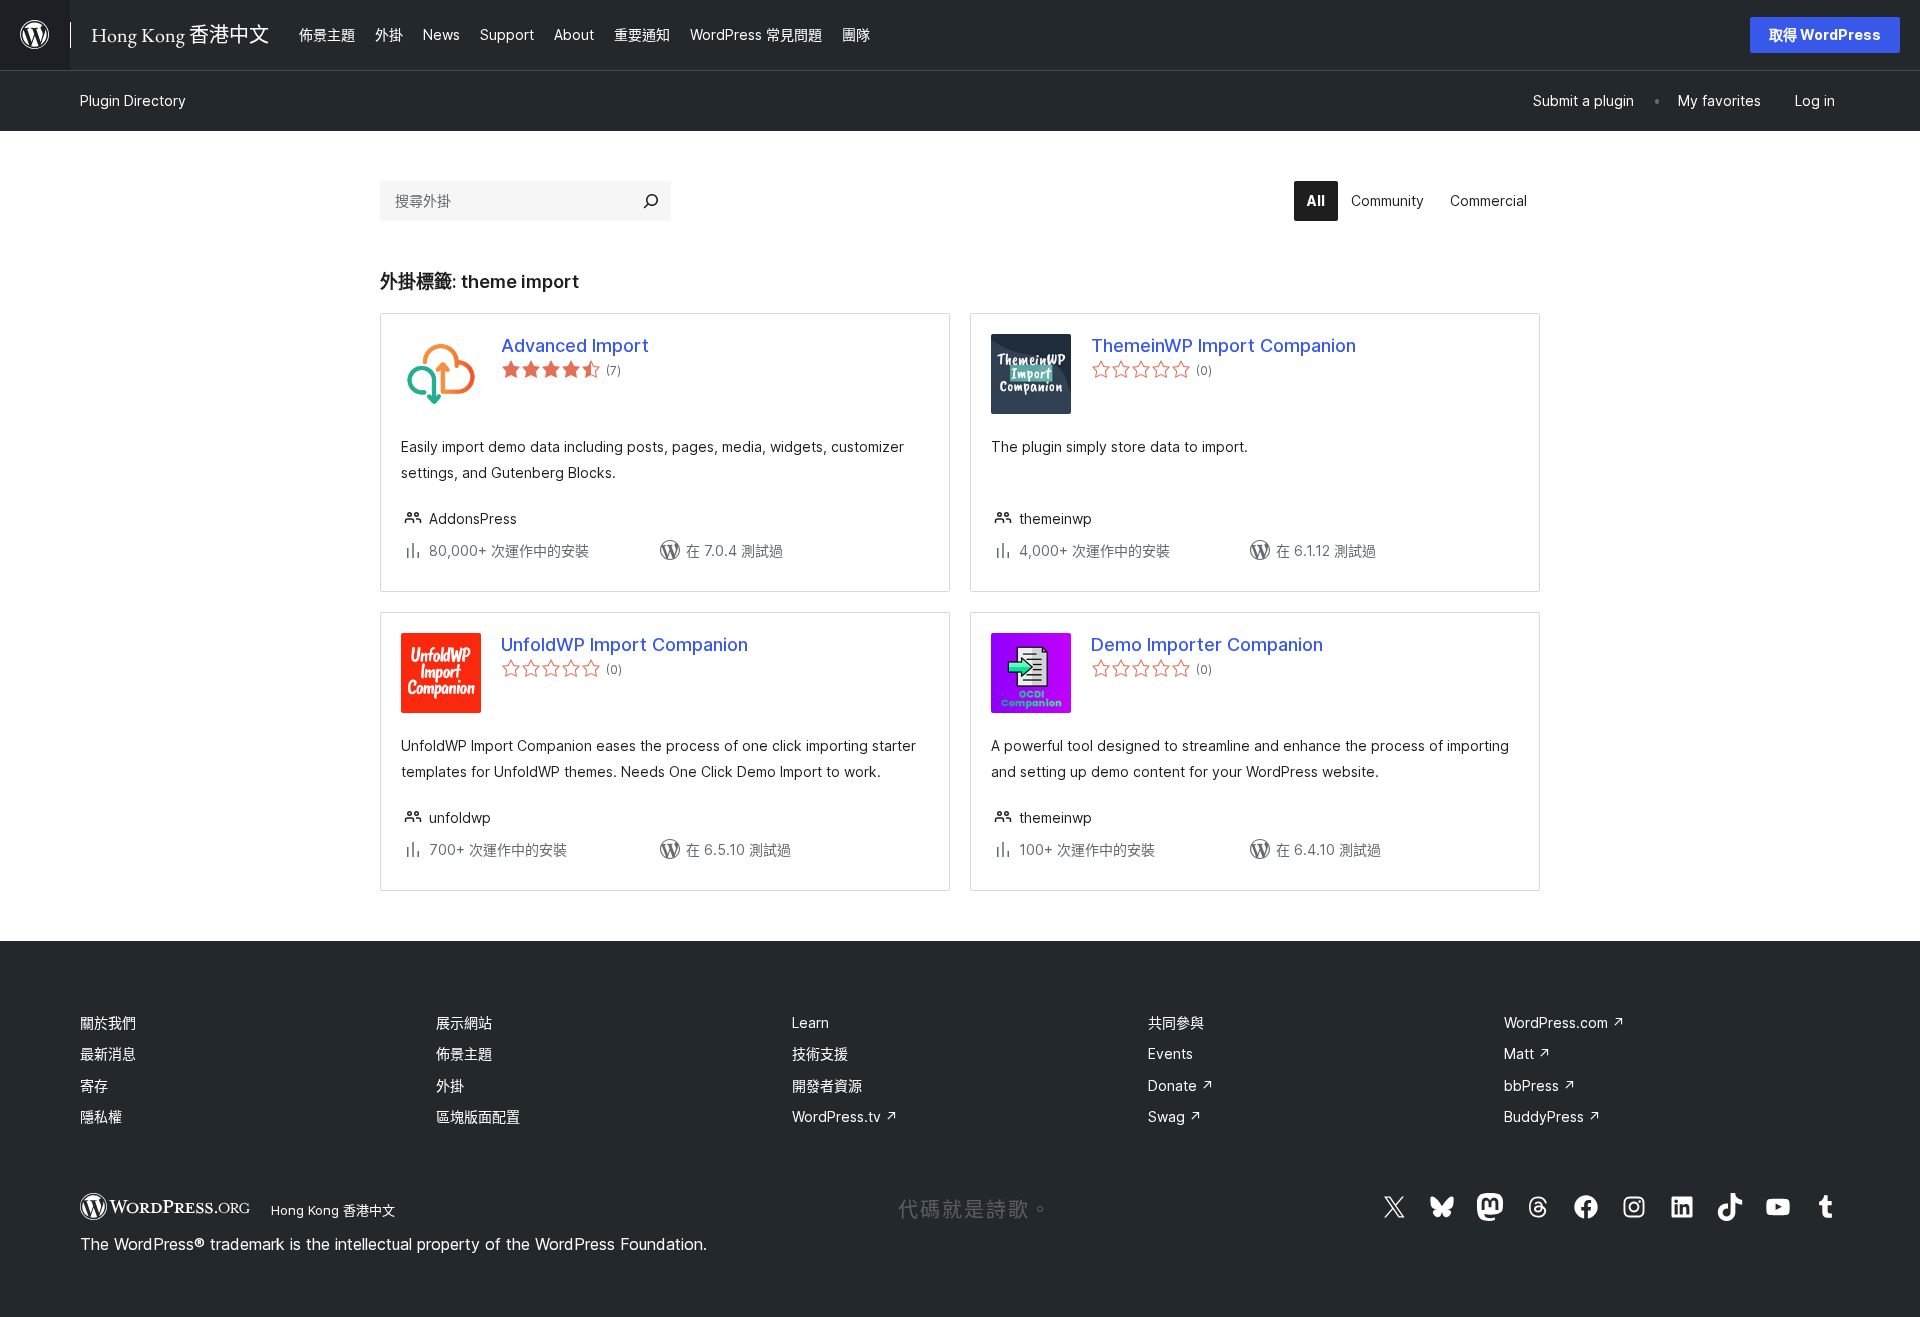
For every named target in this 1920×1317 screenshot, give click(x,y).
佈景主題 (464, 1053)
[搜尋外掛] (651, 201)
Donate (1181, 1085)
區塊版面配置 (478, 1116)
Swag (1175, 1116)
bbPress (1540, 1085)
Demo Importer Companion (1207, 644)
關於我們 (108, 1022)
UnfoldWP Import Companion (624, 644)
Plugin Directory (133, 100)
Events (1170, 1053)
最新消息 (108, 1053)
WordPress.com (1564, 1022)
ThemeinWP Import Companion (1223, 345)
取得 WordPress (1825, 34)
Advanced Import (575, 345)
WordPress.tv (845, 1116)
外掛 (450, 1085)
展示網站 (464, 1022)
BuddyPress (1552, 1116)
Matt (1527, 1053)
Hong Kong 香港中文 (333, 1210)
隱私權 (101, 1116)
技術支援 (820, 1053)
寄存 (94, 1085)
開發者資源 (827, 1085)
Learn (810, 1022)
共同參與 (1176, 1022)
